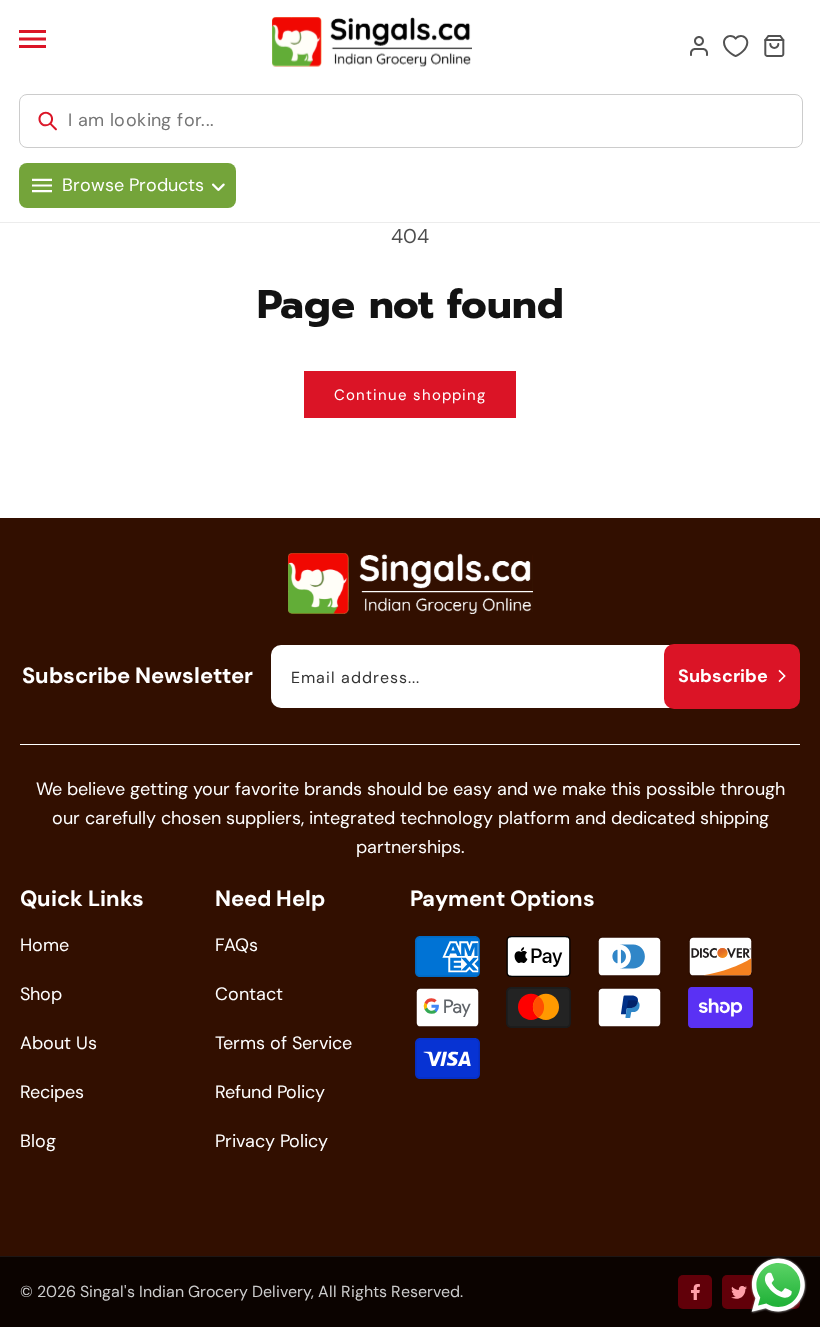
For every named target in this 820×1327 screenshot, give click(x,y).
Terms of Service (283, 1043)
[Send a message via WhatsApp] (778, 1285)
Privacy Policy (271, 1141)
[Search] (48, 121)
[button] (32, 39)
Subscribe (723, 676)
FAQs (236, 945)
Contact (249, 994)
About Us (58, 1043)
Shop (41, 994)
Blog (38, 1141)
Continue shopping (410, 395)
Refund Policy (270, 1092)
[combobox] (411, 121)
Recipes (52, 1092)
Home (44, 945)
